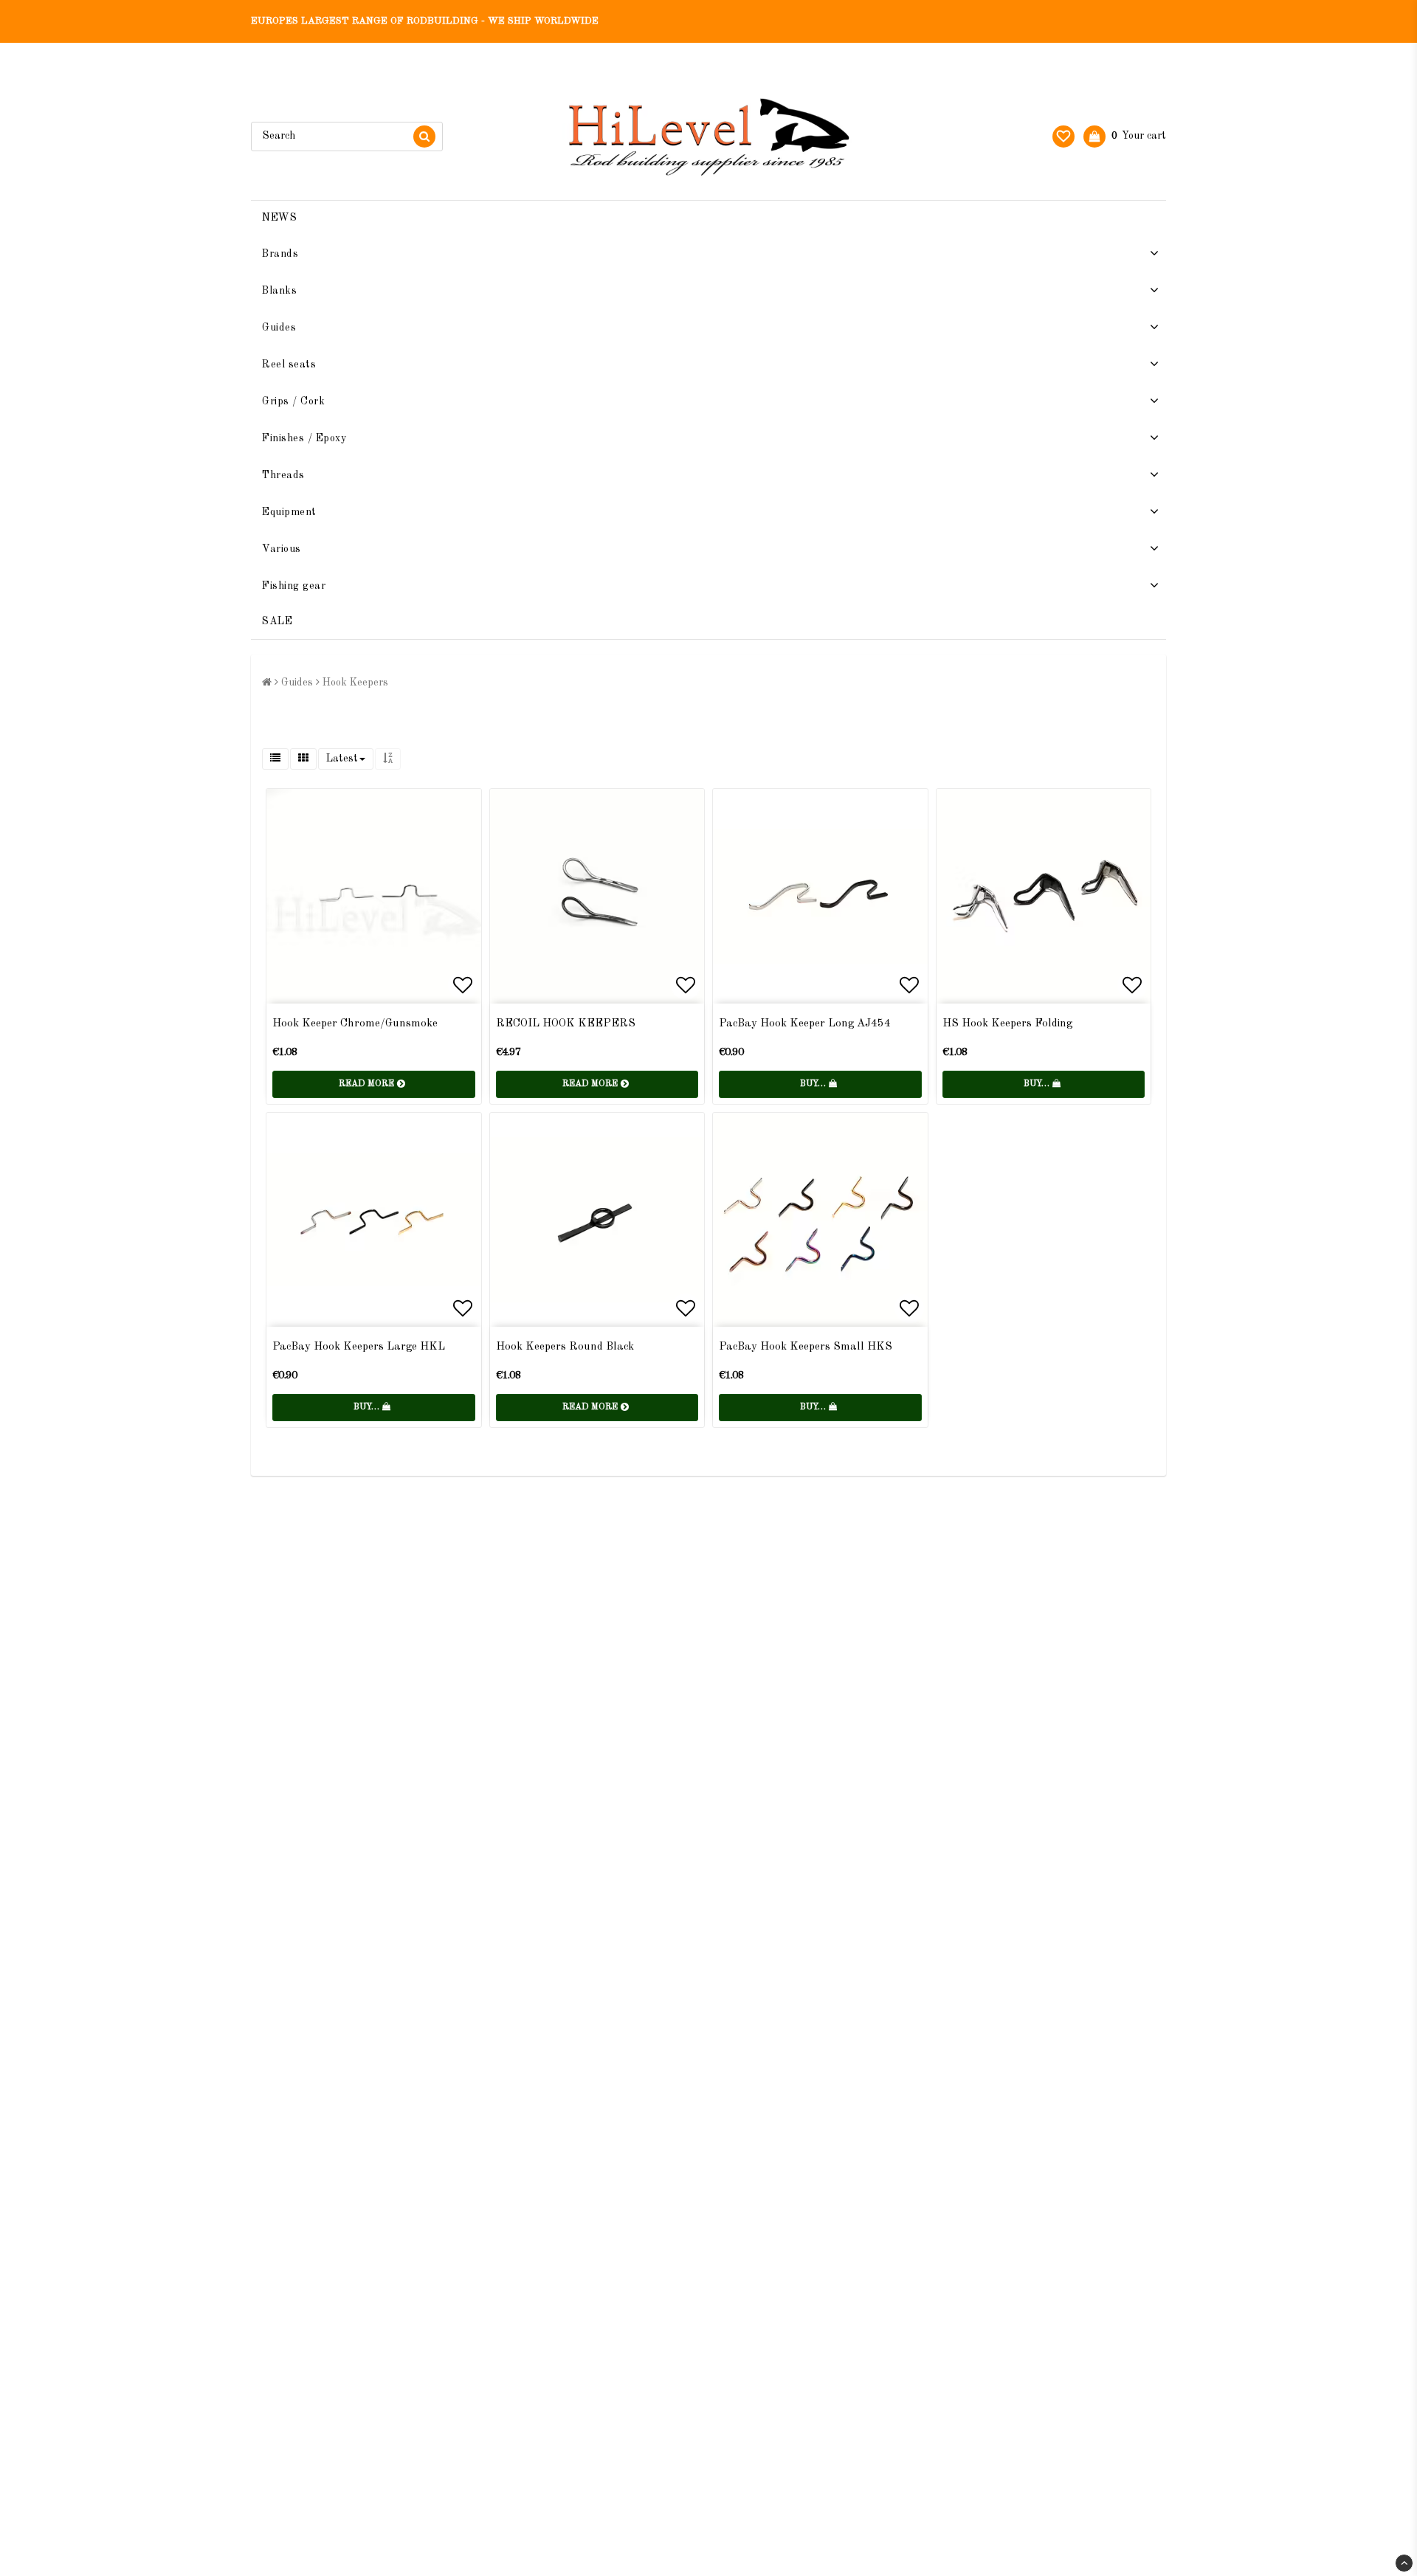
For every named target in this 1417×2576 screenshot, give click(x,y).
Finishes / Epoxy (304, 438)
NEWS (279, 218)
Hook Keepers (355, 683)
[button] (1063, 137)
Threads (283, 475)
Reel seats (289, 365)
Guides (279, 328)
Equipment (289, 512)
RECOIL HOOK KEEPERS (566, 1024)
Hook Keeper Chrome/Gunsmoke (355, 1024)
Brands (280, 254)
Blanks (279, 291)
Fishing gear (294, 586)
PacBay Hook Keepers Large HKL (359, 1347)
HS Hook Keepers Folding (1007, 1024)
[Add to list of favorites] (374, 896)
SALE (277, 621)
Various (282, 549)
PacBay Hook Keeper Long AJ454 (805, 1024)
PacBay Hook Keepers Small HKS (806, 1347)
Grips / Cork (293, 401)
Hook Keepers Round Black (565, 1347)
